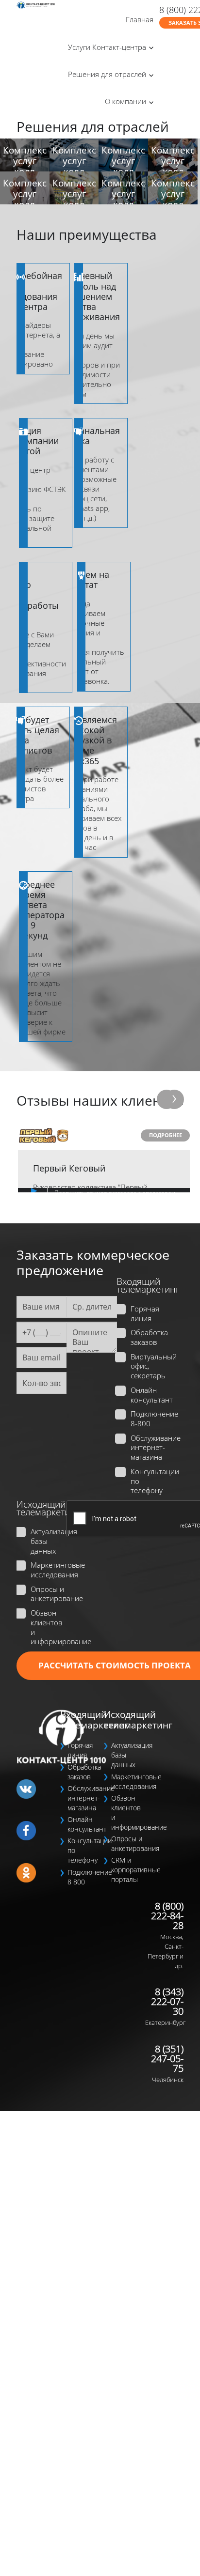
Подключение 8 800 (85, 1877)
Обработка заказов (148, 1337)
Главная (140, 19)
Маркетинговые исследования (48, 1570)
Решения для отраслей (107, 74)
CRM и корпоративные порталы (128, 1870)
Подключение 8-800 (148, 1419)
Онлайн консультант (148, 1395)
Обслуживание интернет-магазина (148, 1448)
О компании (125, 101)
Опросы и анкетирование (48, 1594)
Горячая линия (145, 1314)
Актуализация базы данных (48, 1541)
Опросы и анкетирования (128, 1843)
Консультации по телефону (148, 1481)
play (25, 1190)
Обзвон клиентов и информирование (48, 1627)
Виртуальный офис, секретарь (148, 1366)
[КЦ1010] (36, 5)
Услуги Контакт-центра (107, 47)
